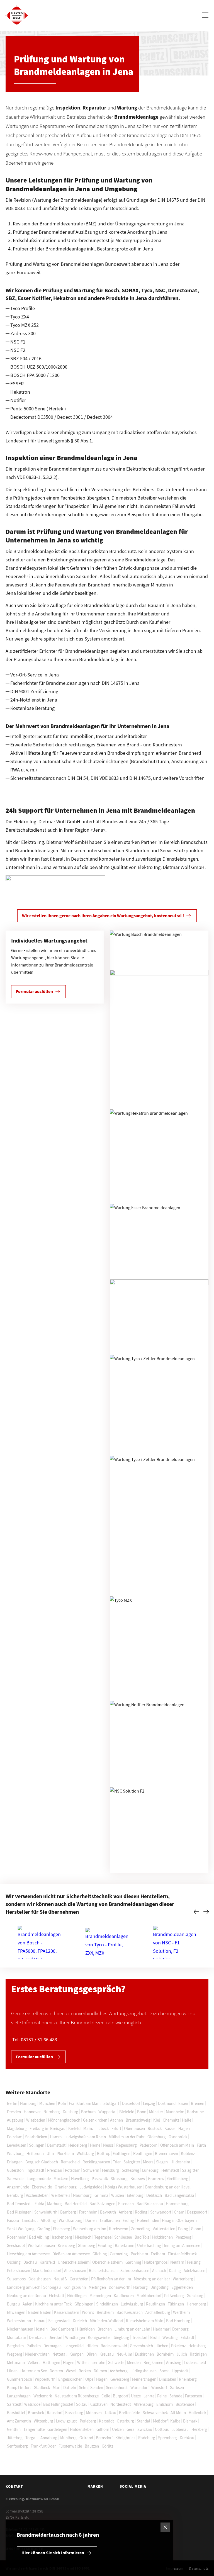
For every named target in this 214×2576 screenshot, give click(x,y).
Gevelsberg (120, 2379)
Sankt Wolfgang (21, 2229)
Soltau (82, 2404)
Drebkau (187, 2438)
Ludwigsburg (132, 2304)
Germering (119, 2254)
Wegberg (15, 2354)
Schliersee (123, 2237)
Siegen (162, 2162)
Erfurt (116, 2128)
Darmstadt (56, 2145)
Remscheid (70, 2162)
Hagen (184, 2128)
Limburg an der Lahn (132, 2329)
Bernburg (15, 2195)
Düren (92, 2354)
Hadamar (161, 2329)
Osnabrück (178, 2137)
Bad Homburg (178, 2321)
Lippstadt (180, 2371)
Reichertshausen (103, 2271)
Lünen (12, 2371)
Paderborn (149, 2145)
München (47, 2103)
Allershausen (75, 2271)
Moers (148, 2162)
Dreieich (80, 2321)
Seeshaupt (16, 2245)
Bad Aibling (39, 2237)
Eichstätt (57, 2296)
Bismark (190, 2421)
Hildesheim (180, 2162)
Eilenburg (135, 2195)
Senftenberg (17, 2446)
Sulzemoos (16, 2279)
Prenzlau (55, 2170)
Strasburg (119, 2179)
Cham (179, 2212)
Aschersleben (37, 2195)
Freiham (158, 2254)
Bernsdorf (104, 2438)
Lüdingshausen (144, 2371)
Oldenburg (157, 2137)
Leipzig (149, 2103)
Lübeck (103, 2128)
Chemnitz (171, 2120)
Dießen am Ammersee (71, 2254)
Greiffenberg (178, 2179)
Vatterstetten (164, 2229)
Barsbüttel (16, 2413)
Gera (131, 2429)
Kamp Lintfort (19, 2388)
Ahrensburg (144, 2404)
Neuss (108, 2145)
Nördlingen (77, 2296)
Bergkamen (153, 2362)
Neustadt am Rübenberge (77, 2396)
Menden (134, 2362)
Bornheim (165, 2354)
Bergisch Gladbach (42, 2162)
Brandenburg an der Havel (168, 2187)
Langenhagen (19, 2396)
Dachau (30, 2262)
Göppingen (84, 2304)
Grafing (44, 2229)
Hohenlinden (148, 2220)
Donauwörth (120, 2287)
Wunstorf (159, 2388)
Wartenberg (183, 2279)
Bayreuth (108, 2212)
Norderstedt (121, 2404)
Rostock (155, 2128)
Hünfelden (86, 2329)
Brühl (155, 2337)
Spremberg (167, 2438)
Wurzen (118, 2195)
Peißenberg (174, 2296)
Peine (162, 2396)
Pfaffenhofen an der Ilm (111, 2279)
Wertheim (181, 2312)
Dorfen (91, 2220)
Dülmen (100, 2371)
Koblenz (188, 2153)
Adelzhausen (194, 2271)
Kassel (170, 2128)
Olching (14, 2262)
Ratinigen (198, 2354)
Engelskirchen (70, 2379)
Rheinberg (188, 2379)
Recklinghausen (96, 2162)
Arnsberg (174, 2362)
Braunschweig (138, 2120)
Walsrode (32, 2404)
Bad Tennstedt (19, 2204)
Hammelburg (177, 2204)
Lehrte (149, 2396)
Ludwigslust (66, 2421)
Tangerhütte (34, 2429)
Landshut (30, 2220)
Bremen (198, 2103)
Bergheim (15, 2346)
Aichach (159, 2271)
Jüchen (162, 2346)
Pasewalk (100, 2179)
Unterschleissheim (74, 2262)
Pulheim (34, 2346)
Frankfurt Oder (43, 2446)
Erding (128, 2220)
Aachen (116, 2120)
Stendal (144, 2421)
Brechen (105, 2329)
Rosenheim (17, 2237)
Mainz (88, 2128)
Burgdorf (121, 2396)
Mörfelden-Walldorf (106, 2321)
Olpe (89, 2379)
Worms (88, 2312)
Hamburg (28, 2103)
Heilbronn (35, 2153)
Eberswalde (42, 2187)
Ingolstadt (35, 2170)
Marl (57, 2388)
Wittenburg (43, 2421)
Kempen (76, 2354)
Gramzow (156, 2179)
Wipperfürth (45, 2379)
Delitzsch (154, 2195)
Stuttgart (111, 2103)
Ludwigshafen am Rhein (85, 2137)
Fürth (201, 2145)
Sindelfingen (107, 2304)
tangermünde (39, 2179)
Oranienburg (66, 2187)
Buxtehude (185, 2404)
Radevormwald (114, 2346)
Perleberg (88, 2421)
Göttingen (122, 2153)
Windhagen (75, 2337)
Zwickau (145, 2429)
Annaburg (49, 2438)
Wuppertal (107, 2112)
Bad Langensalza (179, 2195)
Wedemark (43, 2396)
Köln (62, 2103)
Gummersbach (20, 2379)
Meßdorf (160, 2421)
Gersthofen (79, 2279)
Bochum (88, 2112)
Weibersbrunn (19, 2321)
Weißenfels (61, 2195)
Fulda (39, 2204)
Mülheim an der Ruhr (127, 2137)
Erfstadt (187, 2337)
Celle (106, 2396)
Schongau (52, 2287)
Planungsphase (30, 659)
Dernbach (37, 2337)
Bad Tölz (142, 2237)
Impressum (175, 2568)
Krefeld (74, 2128)
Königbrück (125, 2438)
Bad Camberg (62, 2329)
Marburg (54, 2204)
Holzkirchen (162, 2237)
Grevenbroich (141, 2346)
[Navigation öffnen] (205, 16)
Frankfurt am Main (85, 2103)
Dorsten (56, 2371)
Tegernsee (103, 2237)
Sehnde (176, 2396)
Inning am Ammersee (182, 2245)
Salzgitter (132, 2162)
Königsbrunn (75, 2287)
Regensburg (127, 2145)
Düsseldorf (131, 2103)
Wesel (71, 2371)
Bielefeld (127, 2112)
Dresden (14, 2112)
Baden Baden (40, 2312)
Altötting (48, 2220)
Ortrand (86, 2438)
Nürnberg (52, 2112)
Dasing (175, 2271)
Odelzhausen (40, 2279)
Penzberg (183, 2237)
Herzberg (199, 2429)
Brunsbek (36, 2413)
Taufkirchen (110, 2220)
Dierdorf (55, 2337)
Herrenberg (196, 2304)
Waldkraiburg (71, 2220)
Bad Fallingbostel (58, 2404)
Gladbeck (42, 2388)
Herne (95, 2145)
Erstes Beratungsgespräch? (68, 1989)
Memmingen (100, 2296)
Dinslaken (168, 2379)
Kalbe (175, 2421)
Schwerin (91, 2170)
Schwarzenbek (155, 2413)
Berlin (12, 2103)
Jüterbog (15, 2438)
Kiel (157, 2120)
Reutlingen (143, 2153)
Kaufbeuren (124, 2296)
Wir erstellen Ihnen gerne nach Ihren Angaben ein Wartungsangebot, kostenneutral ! (103, 916)
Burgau (13, 2304)
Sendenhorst (117, 2388)
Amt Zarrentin (19, 2421)
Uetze (136, 2396)
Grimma (101, 2195)
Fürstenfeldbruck (182, 2254)
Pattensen (194, 2396)
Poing (183, 2229)
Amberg (125, 2212)
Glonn (196, 2229)
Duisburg (70, 2112)
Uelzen (118, 2429)
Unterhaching (149, 2245)
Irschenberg (62, 2237)
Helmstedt (170, 2170)
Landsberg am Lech (24, 2287)
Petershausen (19, 2271)
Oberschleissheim (107, 2262)
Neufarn (177, 2262)
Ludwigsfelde (91, 2187)
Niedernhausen (20, 2329)
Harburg (140, 2287)
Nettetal (59, 2354)
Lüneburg (150, 2170)
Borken (85, 2371)
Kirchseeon (119, 2229)
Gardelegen (57, 2429)
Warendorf (139, 2388)
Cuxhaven (99, 2404)
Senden (97, 2388)
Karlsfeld (47, 2262)
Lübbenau (180, 2429)
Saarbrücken (36, 2137)
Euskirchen (144, 2354)
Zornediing (140, 2229)
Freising (194, 2262)
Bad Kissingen (19, 2212)
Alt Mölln (178, 2413)
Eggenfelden (182, 2287)
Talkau (110, 2413)
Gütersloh (15, 2170)
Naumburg (82, 2195)
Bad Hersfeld (76, 2204)
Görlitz (107, 2446)
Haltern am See (34, 2371)
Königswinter (99, 2337)
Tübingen (176, 2304)
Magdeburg (17, 2128)
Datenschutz (199, 2568)
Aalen (27, 2304)
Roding (141, 2212)
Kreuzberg (66, 2245)
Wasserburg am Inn (90, 2229)
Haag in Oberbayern (179, 2220)
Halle (187, 2120)
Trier (117, 2162)
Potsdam (15, 2137)
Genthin (14, 2429)
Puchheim (139, 2254)
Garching (133, 2262)
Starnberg (87, 2245)
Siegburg (121, 2337)
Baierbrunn (125, 2245)
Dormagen (53, 2346)
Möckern (61, 2179)
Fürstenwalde (70, 2446)
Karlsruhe (195, 2112)
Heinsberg (197, 2346)
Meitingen (97, 2287)
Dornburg (180, 2329)
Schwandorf (161, 2212)
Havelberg (80, 2179)
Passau (13, 2220)
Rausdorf (55, 2413)
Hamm (56, 2137)
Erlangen (15, 2162)
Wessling (170, 2337)
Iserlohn (98, 2362)
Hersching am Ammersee (28, 2254)
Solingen (37, 2145)
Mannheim (175, 2112)
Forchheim (88, 2212)
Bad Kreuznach (130, 2312)
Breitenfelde (129, 2413)
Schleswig (131, 2170)
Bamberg (68, 2212)
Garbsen (177, 2388)
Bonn (142, 2112)
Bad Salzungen (102, 2204)
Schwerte (116, 2362)
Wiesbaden (36, 2120)
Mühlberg (68, 2438)
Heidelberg (78, 2145)
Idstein (42, 2329)
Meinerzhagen (144, 2379)
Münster (156, 2112)
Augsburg (15, 2120)
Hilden (92, 2346)
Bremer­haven (166, 2153)
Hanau (40, 2321)
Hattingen (51, 2362)
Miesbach (83, 2237)
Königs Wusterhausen (124, 2187)
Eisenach (126, 2204)
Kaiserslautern (67, 2312)
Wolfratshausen (41, 2245)
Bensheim (105, 2312)
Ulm (50, 2153)
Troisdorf (140, 2337)
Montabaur (17, 2337)
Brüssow (138, 2179)
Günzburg (195, 2296)
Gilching (100, 2254)
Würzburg (15, 2153)
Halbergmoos (156, 2262)
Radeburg (147, 2438)
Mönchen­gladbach (64, 2120)
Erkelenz (178, 2346)
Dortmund (167, 2103)
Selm (83, 2388)
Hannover (32, 2112)
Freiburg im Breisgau (48, 2128)
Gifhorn (103, 2429)
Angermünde (18, 2187)
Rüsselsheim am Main (145, 2321)
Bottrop (104, 2153)
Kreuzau (107, 2354)
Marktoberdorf (149, 2296)
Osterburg (125, 2421)
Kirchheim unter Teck (53, 2304)
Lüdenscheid (195, 2362)
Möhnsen (94, 2413)
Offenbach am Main (177, 2145)
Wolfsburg (85, 2153)
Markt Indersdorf (47, 2271)
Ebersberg (62, 2229)
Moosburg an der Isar (152, 2279)
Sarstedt (14, 2404)
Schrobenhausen (135, 2271)
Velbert (34, 2362)
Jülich (182, 2354)
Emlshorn (165, 2404)
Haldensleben (82, 2429)
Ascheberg (119, 2371)
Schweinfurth (46, 2212)
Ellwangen (16, 2312)
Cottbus (162, 2429)
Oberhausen (134, 2128)
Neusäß (60, 2279)
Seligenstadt (59, 2321)
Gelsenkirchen (95, 2120)
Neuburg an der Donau (26, 2296)
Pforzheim (65, 2153)
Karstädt (106, 2421)
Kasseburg (74, 2413)
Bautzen (92, 2446)
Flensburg (110, 2170)
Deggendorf (197, 2212)
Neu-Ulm (124, 2354)
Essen (183, 2103)
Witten (83, 2362)
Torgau (31, 2438)
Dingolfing (160, 2287)
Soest (164, 2371)
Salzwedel (16, 2179)
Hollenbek (197, 2413)
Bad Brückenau (150, 2204)
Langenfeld (74, 2346)
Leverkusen (17, 2145)
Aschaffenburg (158, 2312)
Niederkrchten (37, 2354)
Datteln (70, 2388)
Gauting (105, 2245)
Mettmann (16, 2362)
